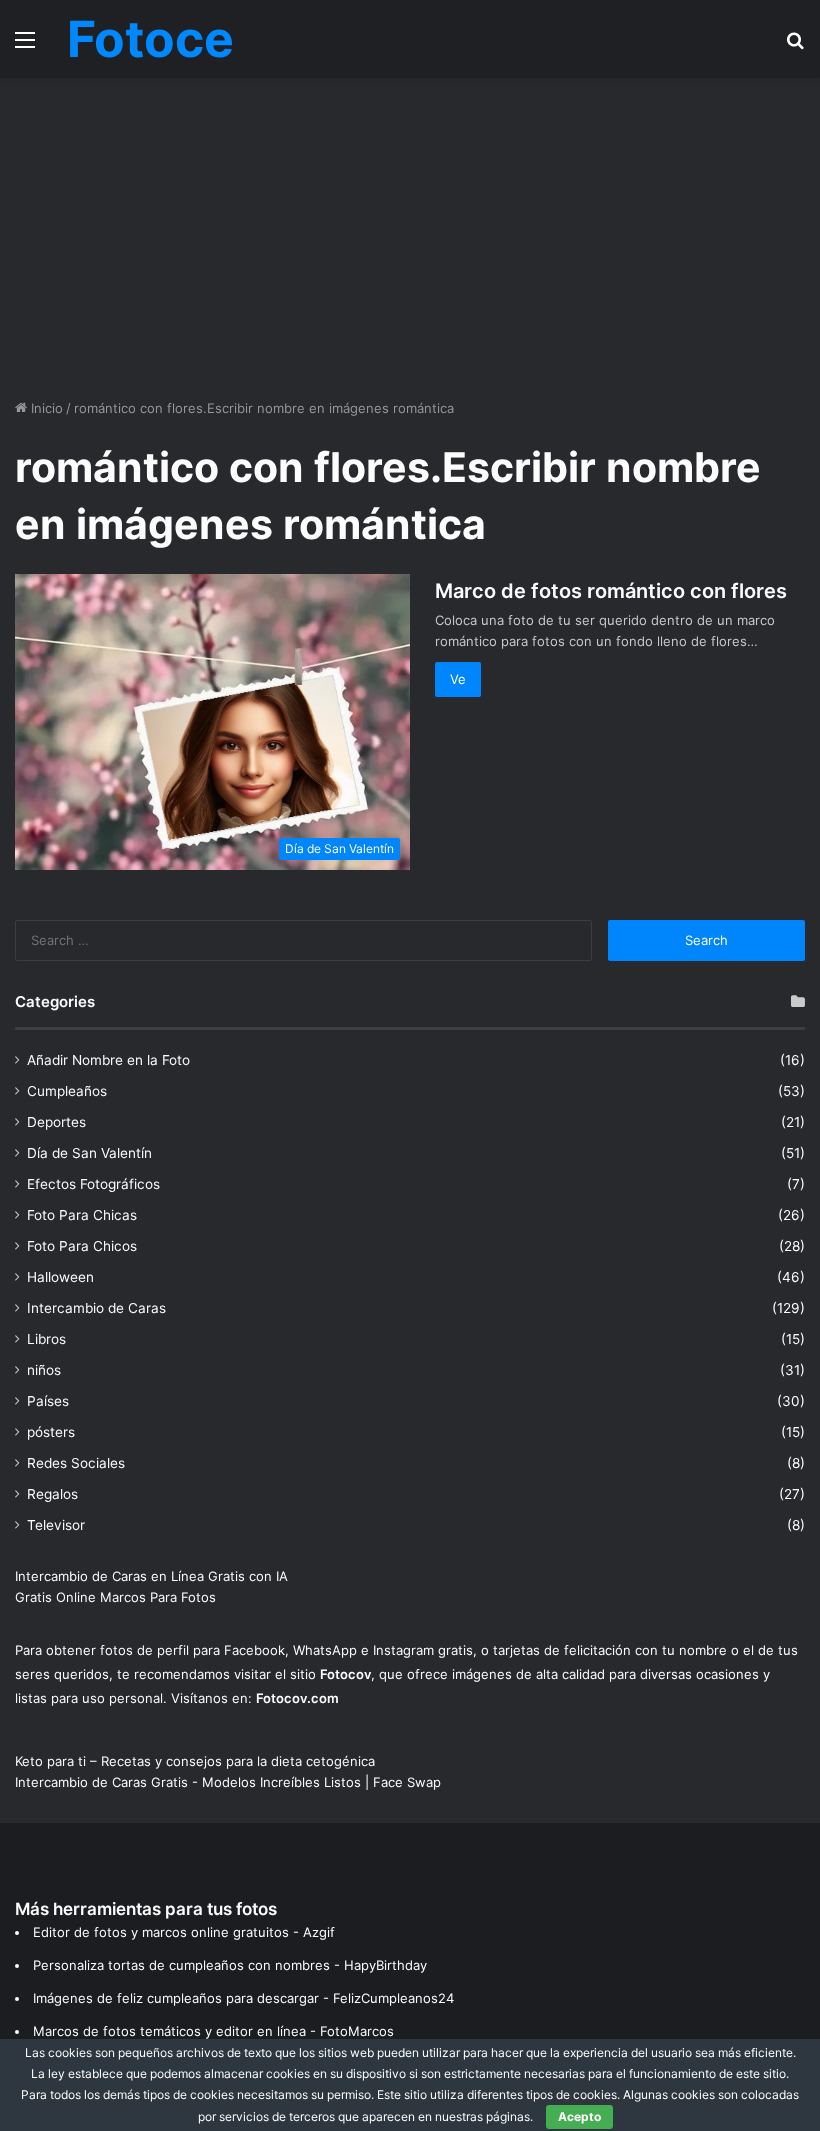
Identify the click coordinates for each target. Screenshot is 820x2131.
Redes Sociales (76, 1463)
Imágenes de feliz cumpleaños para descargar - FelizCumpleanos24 (243, 1998)
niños (44, 1370)
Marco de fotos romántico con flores (611, 591)
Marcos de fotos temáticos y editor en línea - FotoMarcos (213, 2031)
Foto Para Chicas (82, 1215)
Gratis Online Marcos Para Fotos (115, 1597)
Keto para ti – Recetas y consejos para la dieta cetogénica (195, 1761)
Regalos (52, 1494)
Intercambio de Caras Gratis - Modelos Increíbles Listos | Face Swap (228, 1782)
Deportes (56, 1122)
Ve (458, 679)
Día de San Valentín (89, 1153)
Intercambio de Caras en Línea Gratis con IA (151, 1576)
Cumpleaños (67, 1091)
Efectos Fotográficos (93, 1184)
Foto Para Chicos (82, 1246)
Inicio (45, 408)
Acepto (579, 2116)
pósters (51, 1432)
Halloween (60, 1277)
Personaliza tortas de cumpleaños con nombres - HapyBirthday (230, 1965)
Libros (46, 1339)
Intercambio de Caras (96, 1308)
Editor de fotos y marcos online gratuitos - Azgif (184, 1932)
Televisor (56, 1525)
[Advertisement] (410, 238)
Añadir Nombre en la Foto (108, 1060)
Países (48, 1401)
